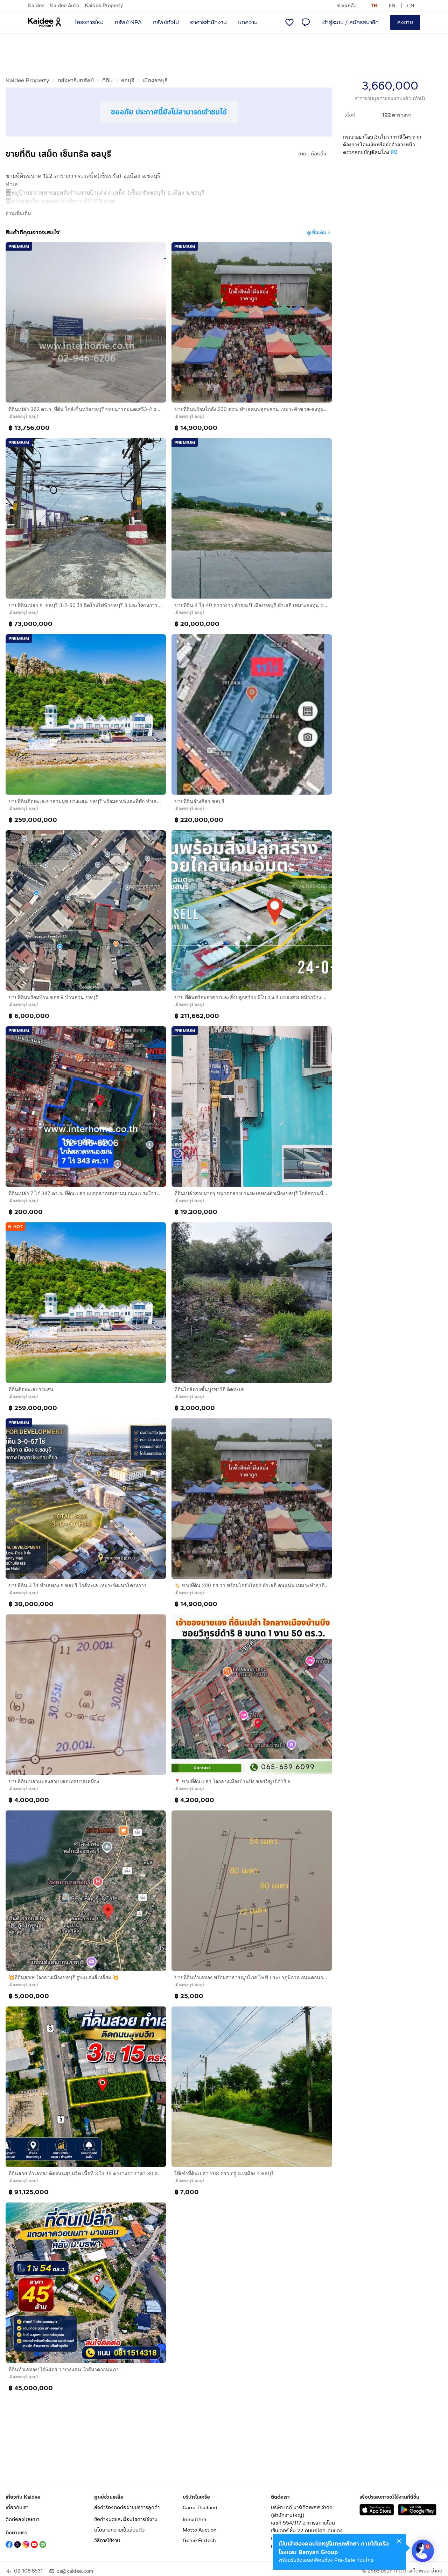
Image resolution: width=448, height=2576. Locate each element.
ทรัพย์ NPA (128, 22)
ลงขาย (405, 22)
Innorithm (194, 2519)
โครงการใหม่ (89, 22)
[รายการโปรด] (289, 22)
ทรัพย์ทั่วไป (166, 22)
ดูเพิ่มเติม (317, 232)
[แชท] (306, 22)
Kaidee (36, 5)
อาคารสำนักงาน (208, 22)
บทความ (248, 22)
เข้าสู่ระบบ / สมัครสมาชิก (350, 22)
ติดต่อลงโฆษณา (22, 2519)
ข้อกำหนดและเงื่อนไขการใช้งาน (126, 2519)
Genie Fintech (199, 2540)
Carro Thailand (200, 2508)
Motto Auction (200, 2530)
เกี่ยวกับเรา (17, 2508)
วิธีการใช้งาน (107, 2540)
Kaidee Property (104, 5)
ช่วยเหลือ (347, 5)
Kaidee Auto (65, 5)
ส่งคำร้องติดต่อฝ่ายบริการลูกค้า (127, 2508)
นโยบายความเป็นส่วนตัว (119, 2530)
